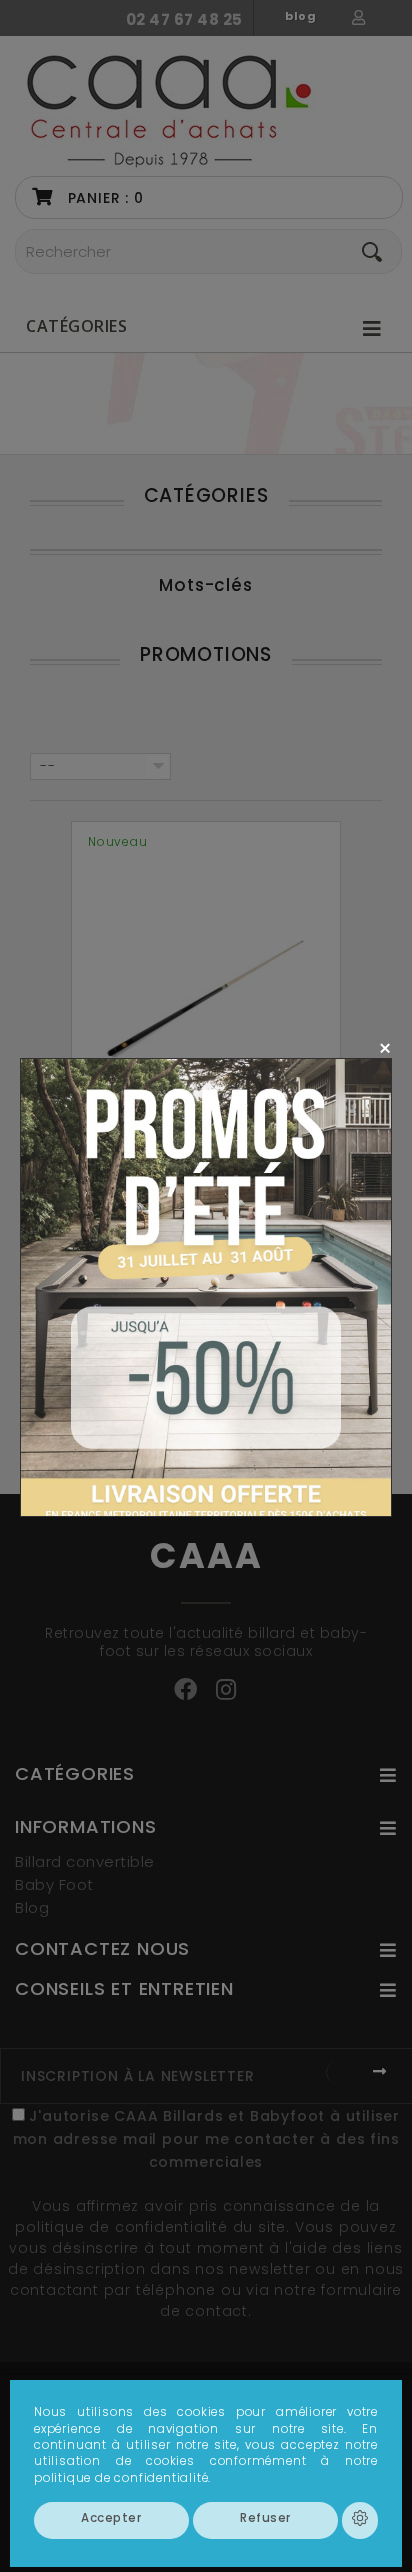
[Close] (384, 1047)
